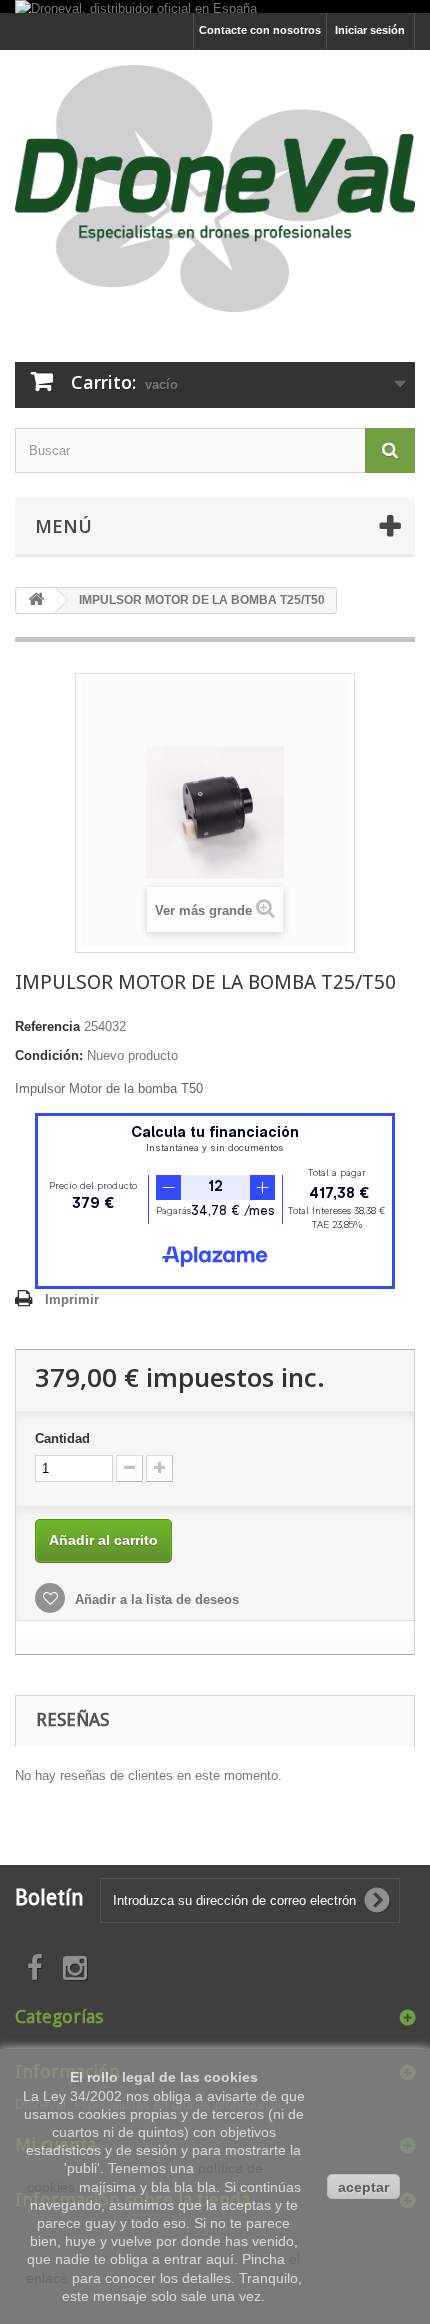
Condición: (49, 1055)
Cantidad (62, 1438)
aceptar (363, 2187)
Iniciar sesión (370, 30)
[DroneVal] (215, 188)
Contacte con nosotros (260, 30)
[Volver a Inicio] (36, 600)
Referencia (47, 1026)
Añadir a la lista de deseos (155, 1599)
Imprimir (72, 1299)
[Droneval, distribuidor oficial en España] (136, 6)
